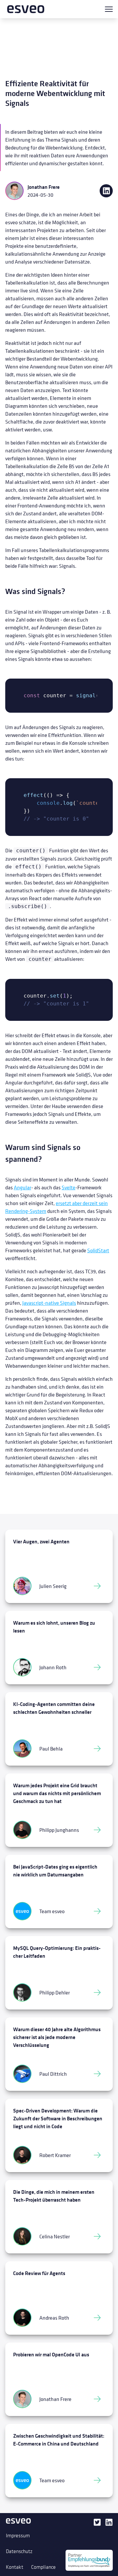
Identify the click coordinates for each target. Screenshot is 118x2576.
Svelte (69, 1187)
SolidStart (98, 1250)
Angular (22, 1187)
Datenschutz (19, 2551)
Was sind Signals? (35, 591)
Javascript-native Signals (49, 1303)
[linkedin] (106, 191)
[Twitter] (97, 2532)
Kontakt (15, 2567)
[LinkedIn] (109, 2532)
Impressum (18, 2535)
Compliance (43, 2567)
